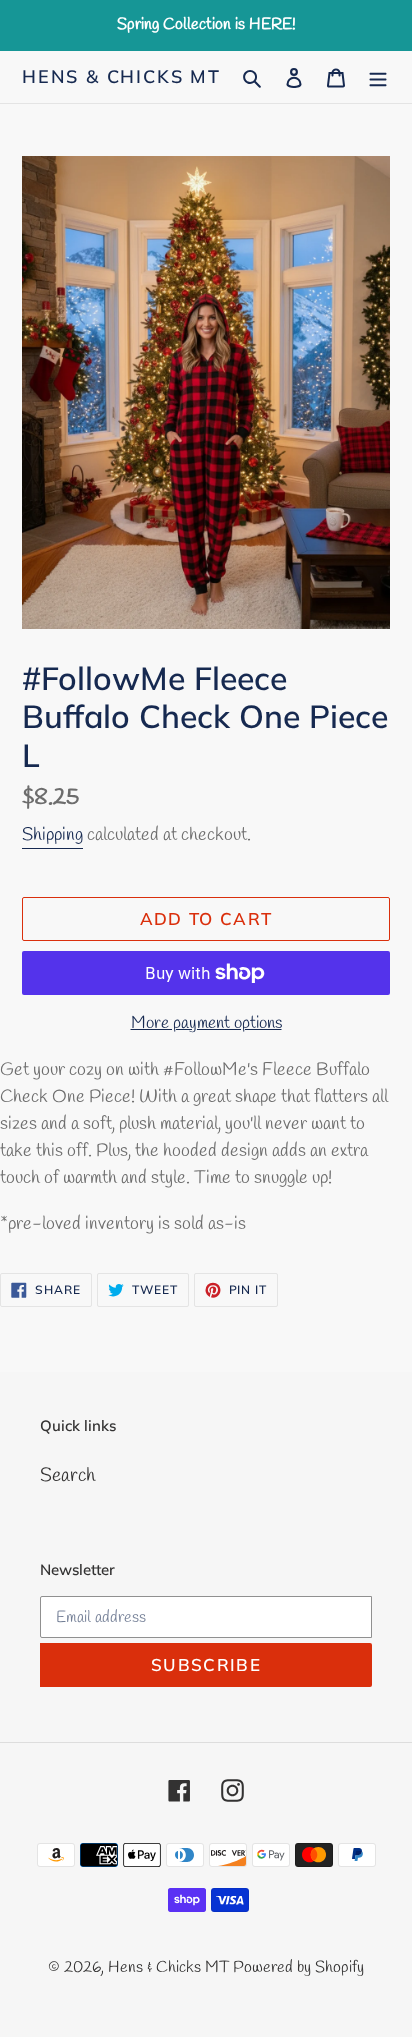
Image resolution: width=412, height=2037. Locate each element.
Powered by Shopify (298, 1967)
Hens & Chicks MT (121, 77)
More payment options (206, 1023)
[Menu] (378, 77)
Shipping (52, 835)
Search (67, 1476)
